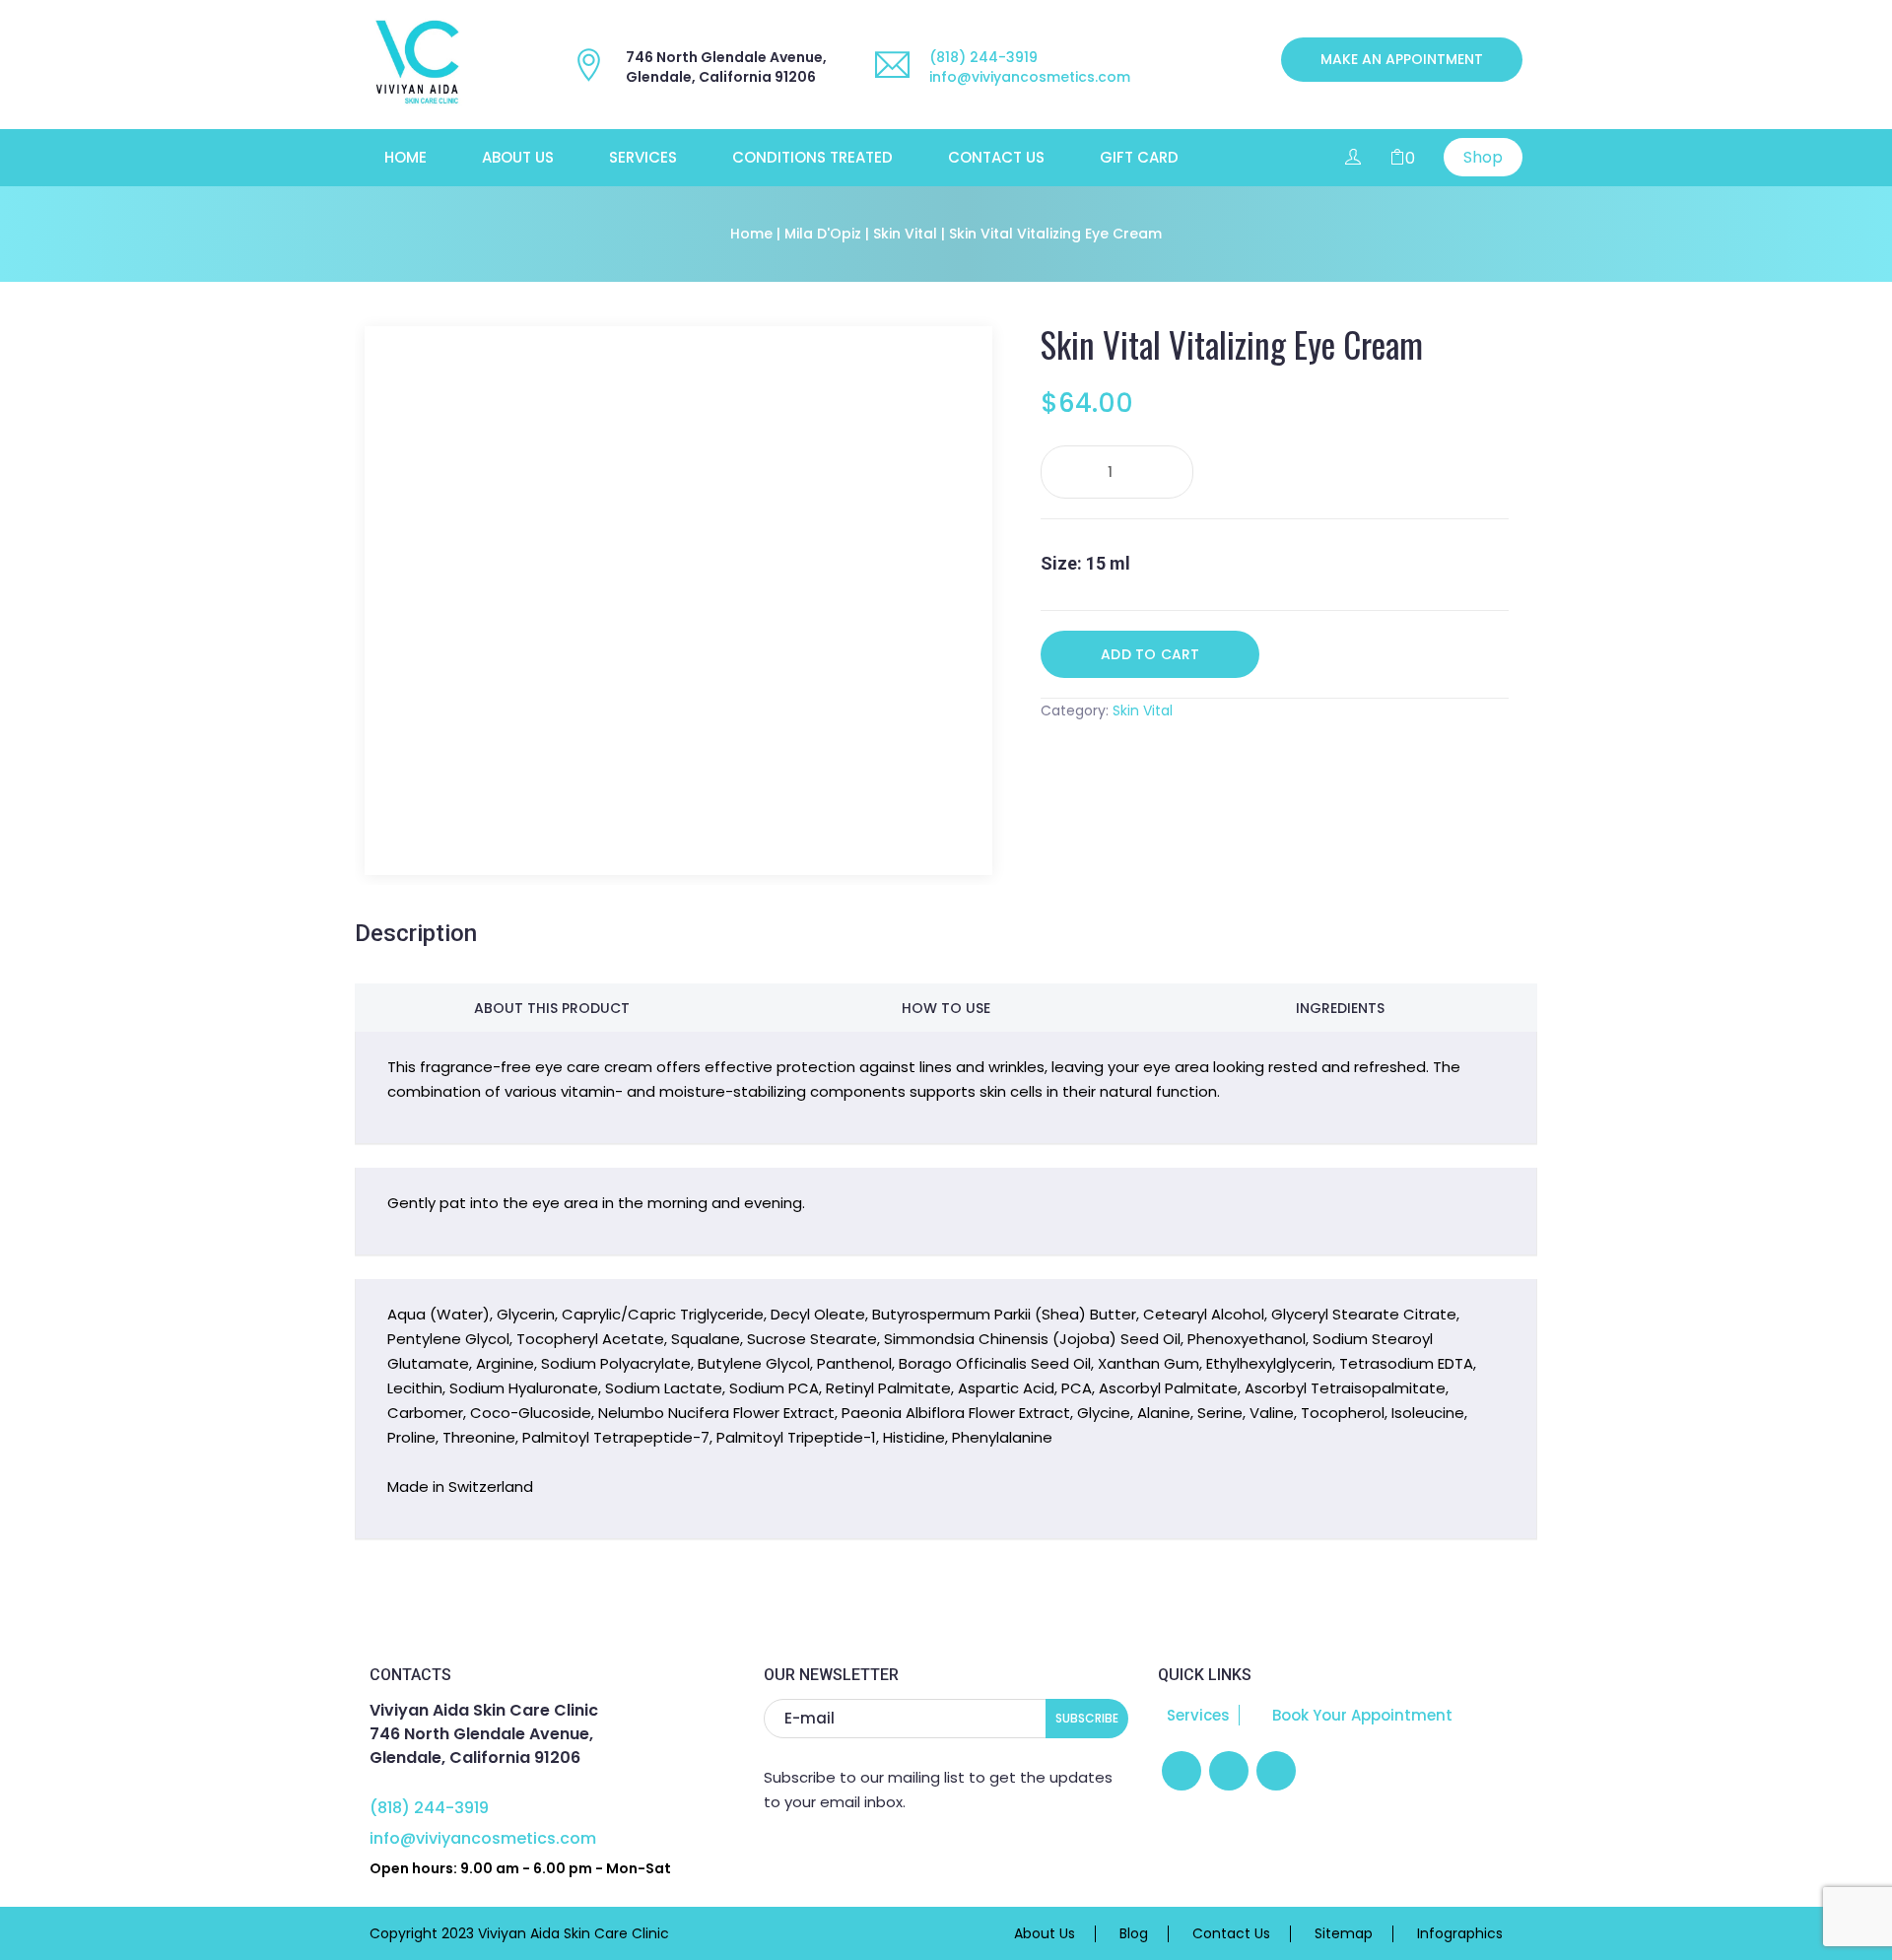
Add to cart (1150, 654)
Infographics (1460, 1934)
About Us (518, 158)
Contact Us (996, 158)
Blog (1134, 1934)
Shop (1483, 157)
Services (643, 158)
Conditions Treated (812, 158)
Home (405, 158)
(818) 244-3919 (983, 57)
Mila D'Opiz (823, 234)
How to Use (946, 1008)
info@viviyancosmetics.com (1030, 77)
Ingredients (1340, 1008)
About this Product (552, 1008)
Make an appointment (1402, 59)
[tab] (552, 1008)
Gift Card (1139, 158)
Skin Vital (905, 234)
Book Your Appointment (1360, 1715)
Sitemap (1344, 1934)
